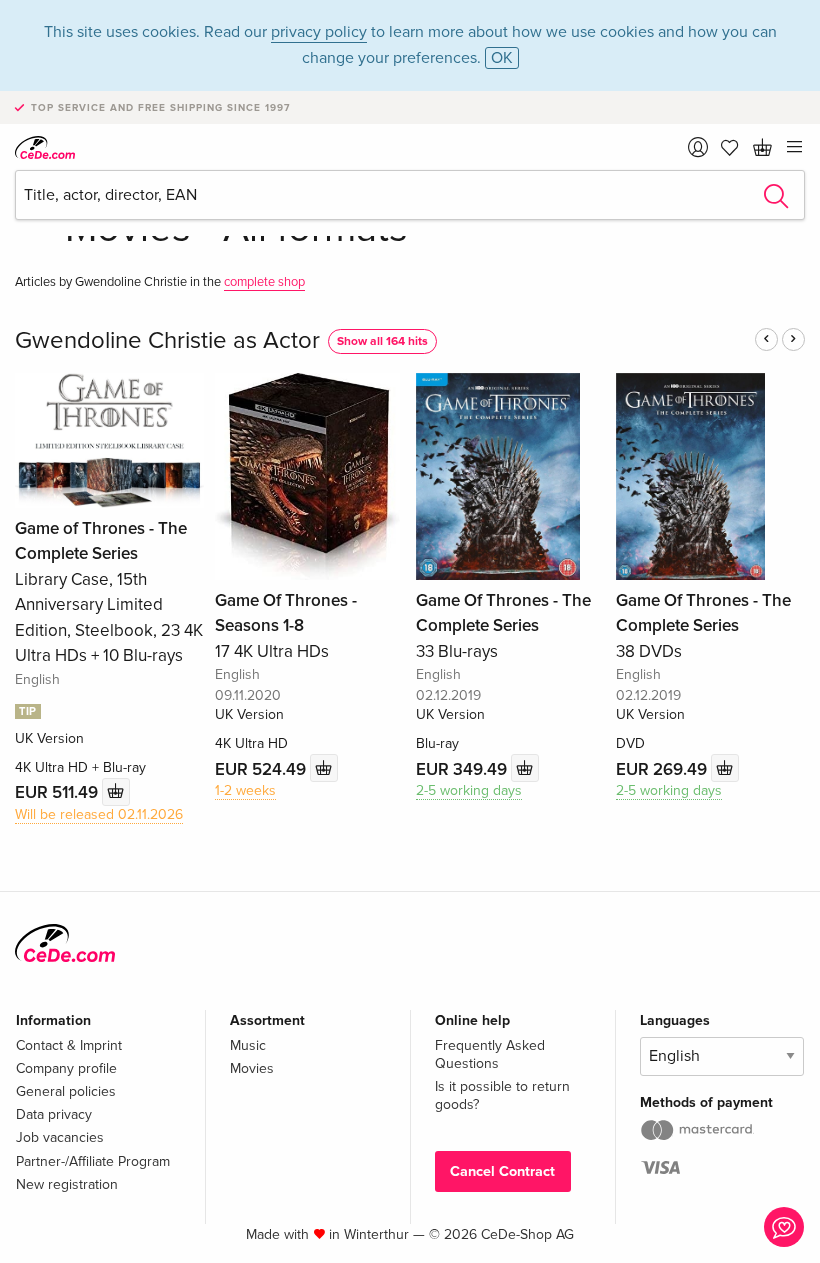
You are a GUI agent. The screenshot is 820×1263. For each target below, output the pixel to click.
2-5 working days (469, 790)
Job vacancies (60, 1137)
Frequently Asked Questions (490, 1054)
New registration (67, 1184)
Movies (252, 1068)
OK (502, 58)
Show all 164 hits (382, 341)
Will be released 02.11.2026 (99, 814)
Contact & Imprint (69, 1045)
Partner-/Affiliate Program (93, 1161)
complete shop (264, 282)
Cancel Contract (502, 1171)
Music (248, 1045)
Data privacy (54, 1114)
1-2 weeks (245, 790)
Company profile (66, 1068)
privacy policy (319, 32)
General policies (66, 1091)
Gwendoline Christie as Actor (167, 340)
